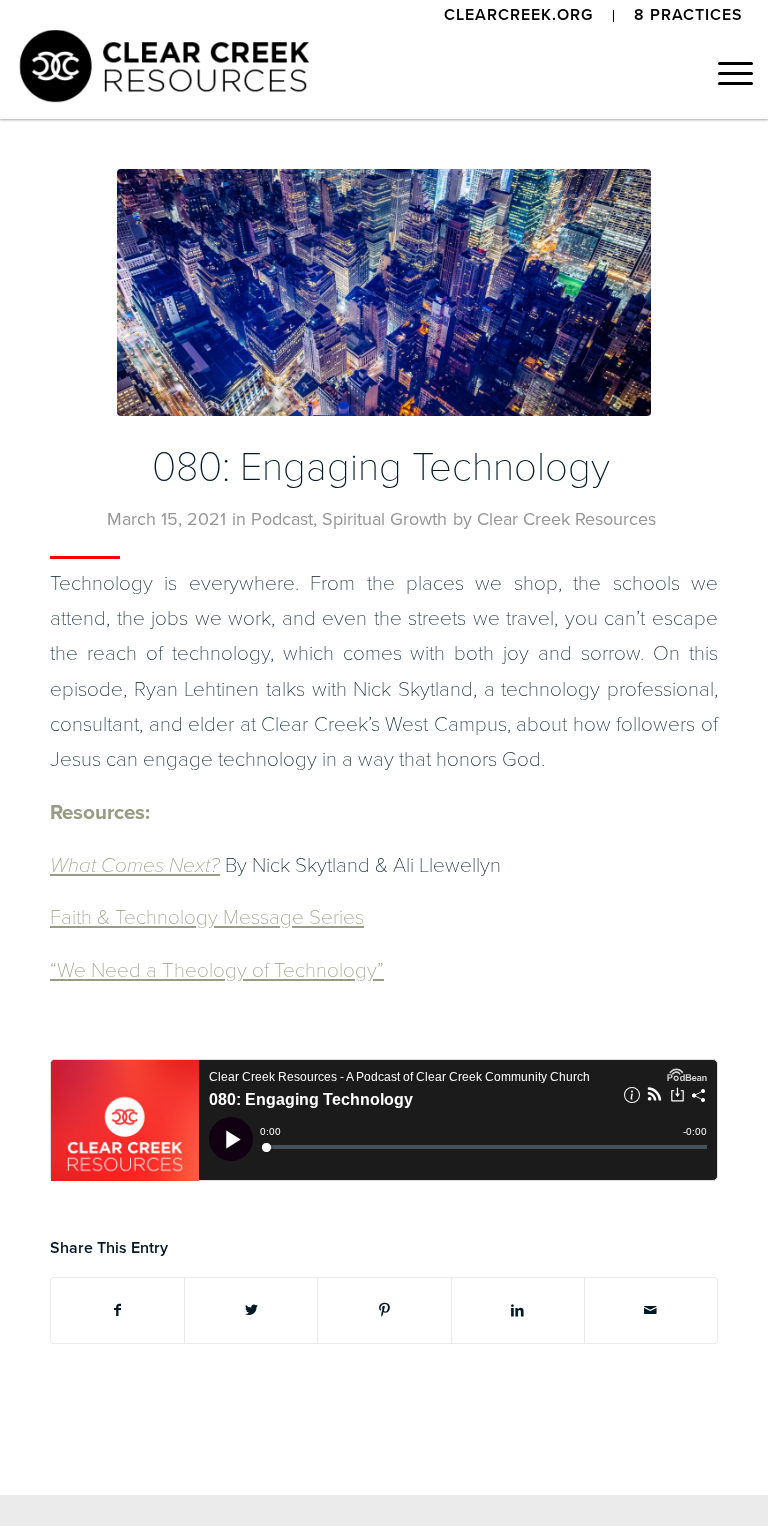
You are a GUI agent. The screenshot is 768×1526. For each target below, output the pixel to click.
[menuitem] (519, 16)
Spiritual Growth (384, 519)
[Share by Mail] (651, 1310)
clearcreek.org (518, 15)
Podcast (282, 519)
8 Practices (688, 15)
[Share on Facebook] (117, 1310)
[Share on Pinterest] (384, 1310)
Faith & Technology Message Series (207, 917)
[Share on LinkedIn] (518, 1310)
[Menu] (725, 74)
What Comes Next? (135, 865)
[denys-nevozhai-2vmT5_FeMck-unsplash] (384, 292)
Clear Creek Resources (566, 519)
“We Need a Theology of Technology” (217, 970)
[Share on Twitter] (251, 1310)
